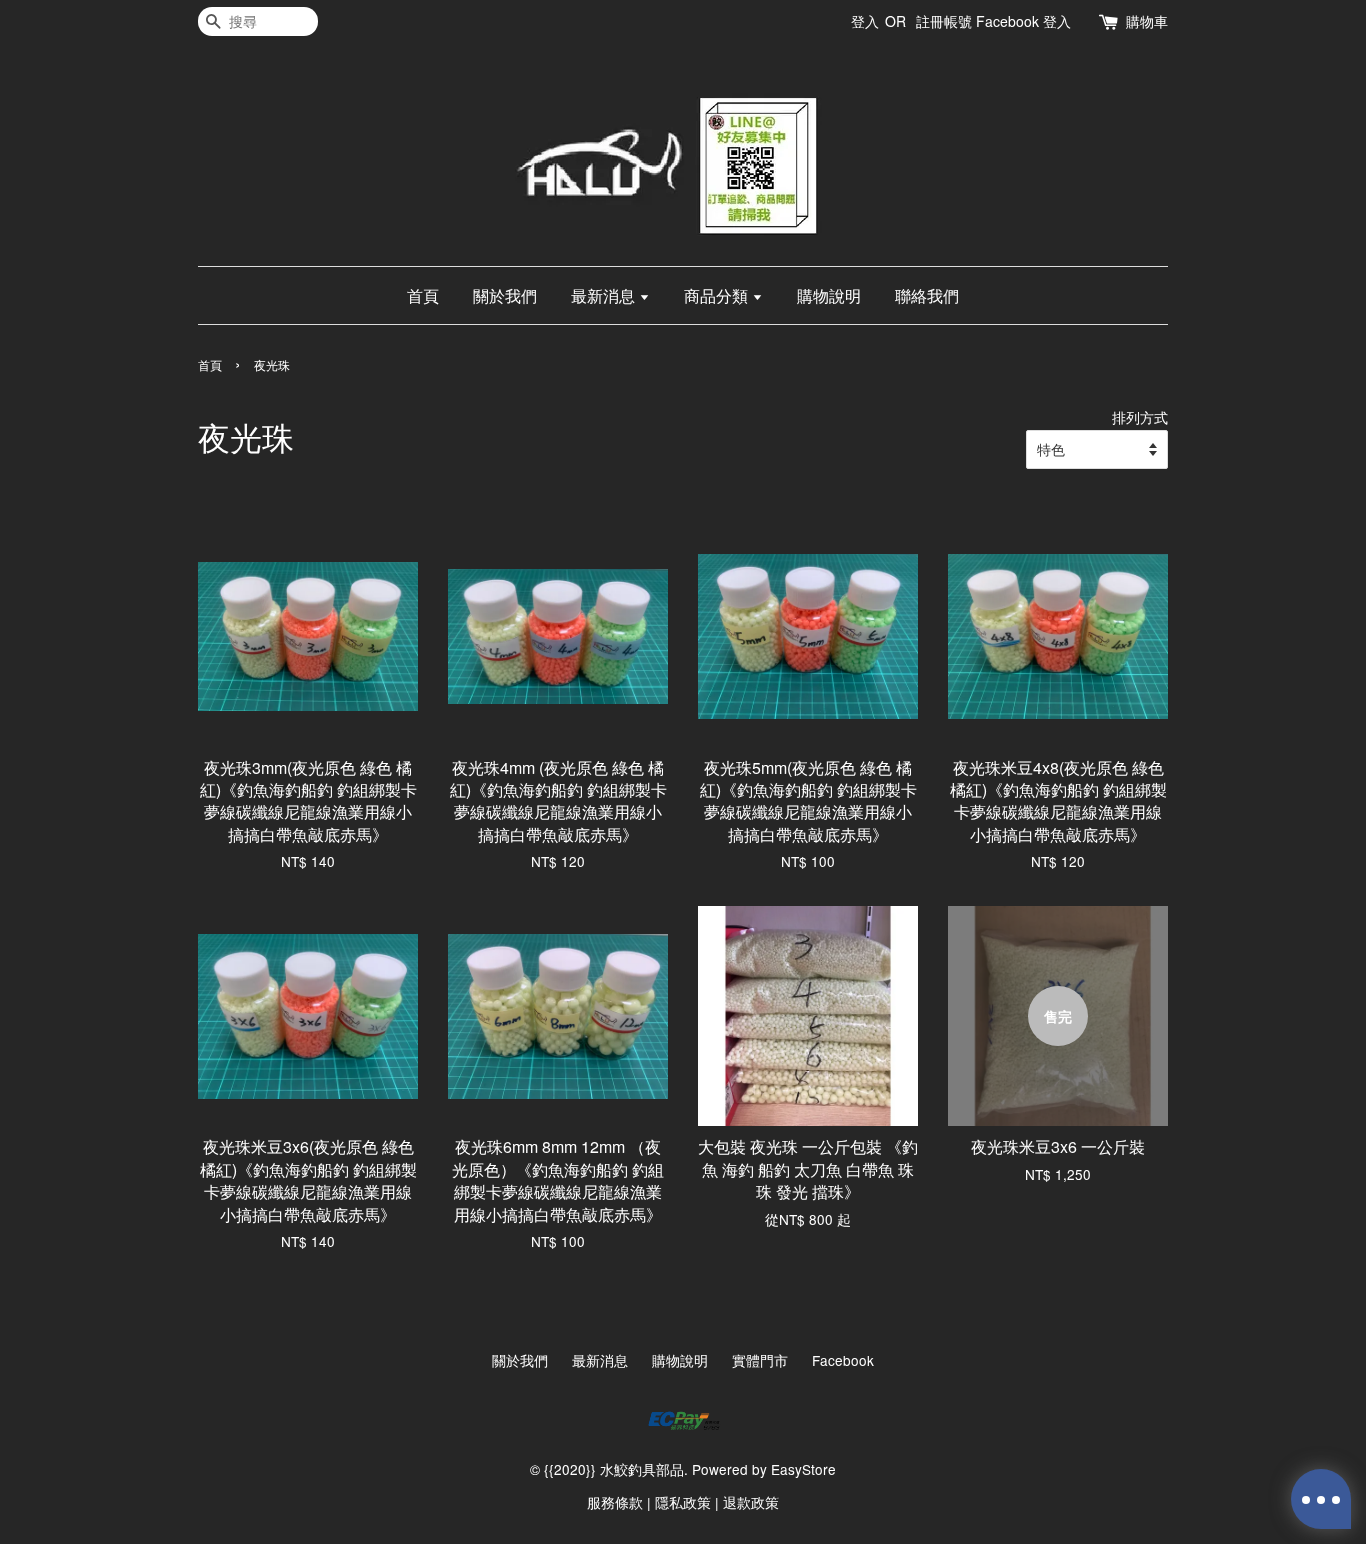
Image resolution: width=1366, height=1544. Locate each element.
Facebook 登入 (1023, 21)
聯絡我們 (927, 295)
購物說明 (829, 295)
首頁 (423, 295)
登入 (865, 21)
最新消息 (605, 295)
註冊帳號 (944, 21)
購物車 (1147, 21)
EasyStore (803, 1469)
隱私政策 (683, 1502)
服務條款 (615, 1502)
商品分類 (718, 295)
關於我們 (505, 295)
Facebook (843, 1360)
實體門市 (760, 1360)
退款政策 (751, 1502)
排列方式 (1140, 416)
